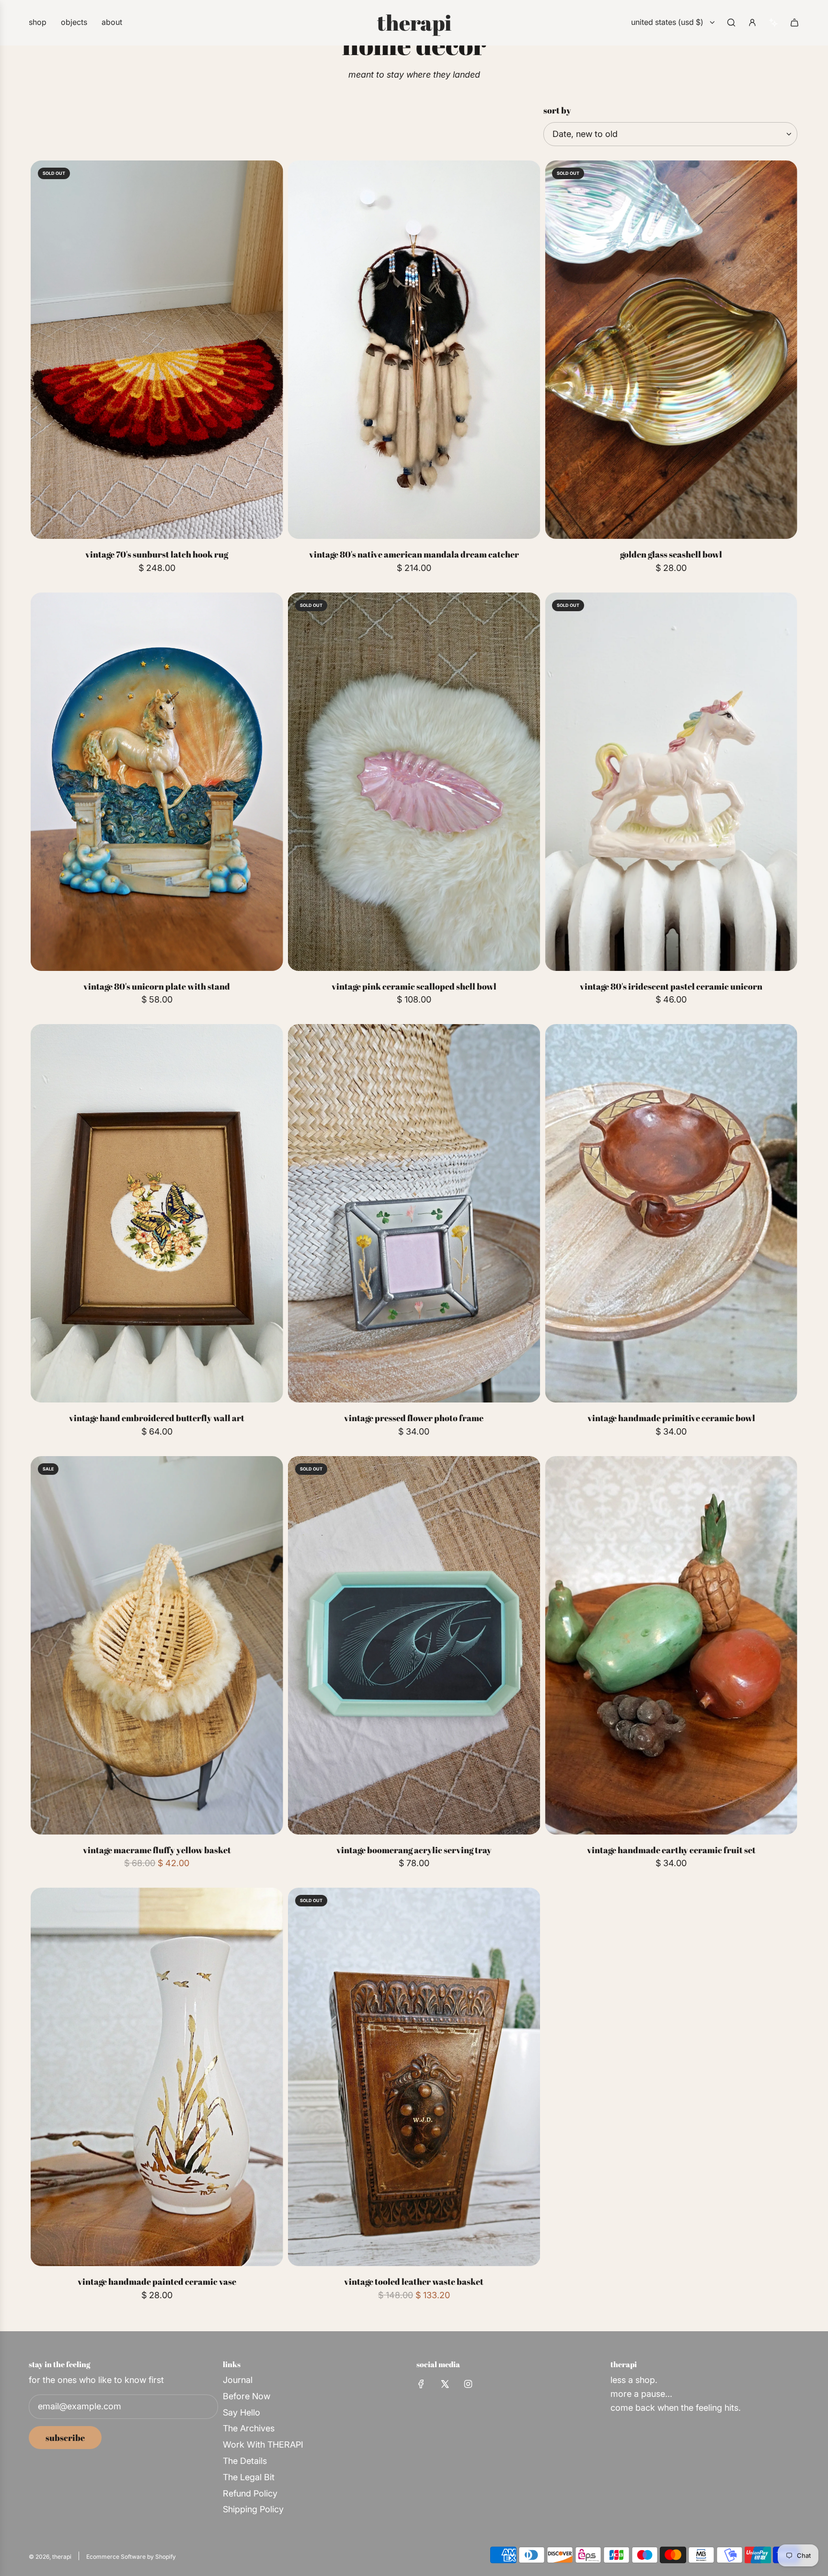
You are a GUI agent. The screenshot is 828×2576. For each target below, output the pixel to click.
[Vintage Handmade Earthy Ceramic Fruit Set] (671, 1645)
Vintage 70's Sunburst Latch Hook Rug (157, 554)
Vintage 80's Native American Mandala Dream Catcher (414, 554)
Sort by (557, 110)
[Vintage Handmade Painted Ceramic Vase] (157, 2077)
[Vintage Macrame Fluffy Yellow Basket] (157, 1645)
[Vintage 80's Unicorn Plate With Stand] (157, 782)
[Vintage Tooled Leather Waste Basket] (414, 2077)
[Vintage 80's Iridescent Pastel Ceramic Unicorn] (671, 782)
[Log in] (752, 23)
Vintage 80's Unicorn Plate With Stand (157, 986)
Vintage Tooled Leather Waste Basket (414, 2281)
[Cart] (794, 23)
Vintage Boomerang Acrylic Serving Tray (414, 1850)
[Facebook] (421, 2384)
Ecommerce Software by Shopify (131, 2557)
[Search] (731, 23)
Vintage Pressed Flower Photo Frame (414, 1418)
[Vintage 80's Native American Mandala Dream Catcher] (414, 350)
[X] (445, 2384)
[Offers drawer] (773, 23)
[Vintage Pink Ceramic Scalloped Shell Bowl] (414, 782)
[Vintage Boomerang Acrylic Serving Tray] (414, 1645)
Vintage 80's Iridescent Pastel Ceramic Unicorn (671, 986)
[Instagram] (468, 2384)
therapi (414, 23)
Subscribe (65, 2438)
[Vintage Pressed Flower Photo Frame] (414, 1213)
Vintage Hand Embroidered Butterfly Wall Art (157, 1418)
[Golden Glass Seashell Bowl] (671, 350)
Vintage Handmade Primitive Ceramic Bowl (671, 1418)
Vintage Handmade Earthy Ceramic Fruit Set (671, 1850)
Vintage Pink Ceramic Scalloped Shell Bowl (414, 986)
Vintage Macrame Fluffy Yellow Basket (157, 1850)
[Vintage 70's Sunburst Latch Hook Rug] (157, 350)
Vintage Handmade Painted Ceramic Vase (157, 2281)
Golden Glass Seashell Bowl (671, 554)
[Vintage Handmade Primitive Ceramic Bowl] (671, 1213)
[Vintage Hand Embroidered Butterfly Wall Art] (157, 1213)
